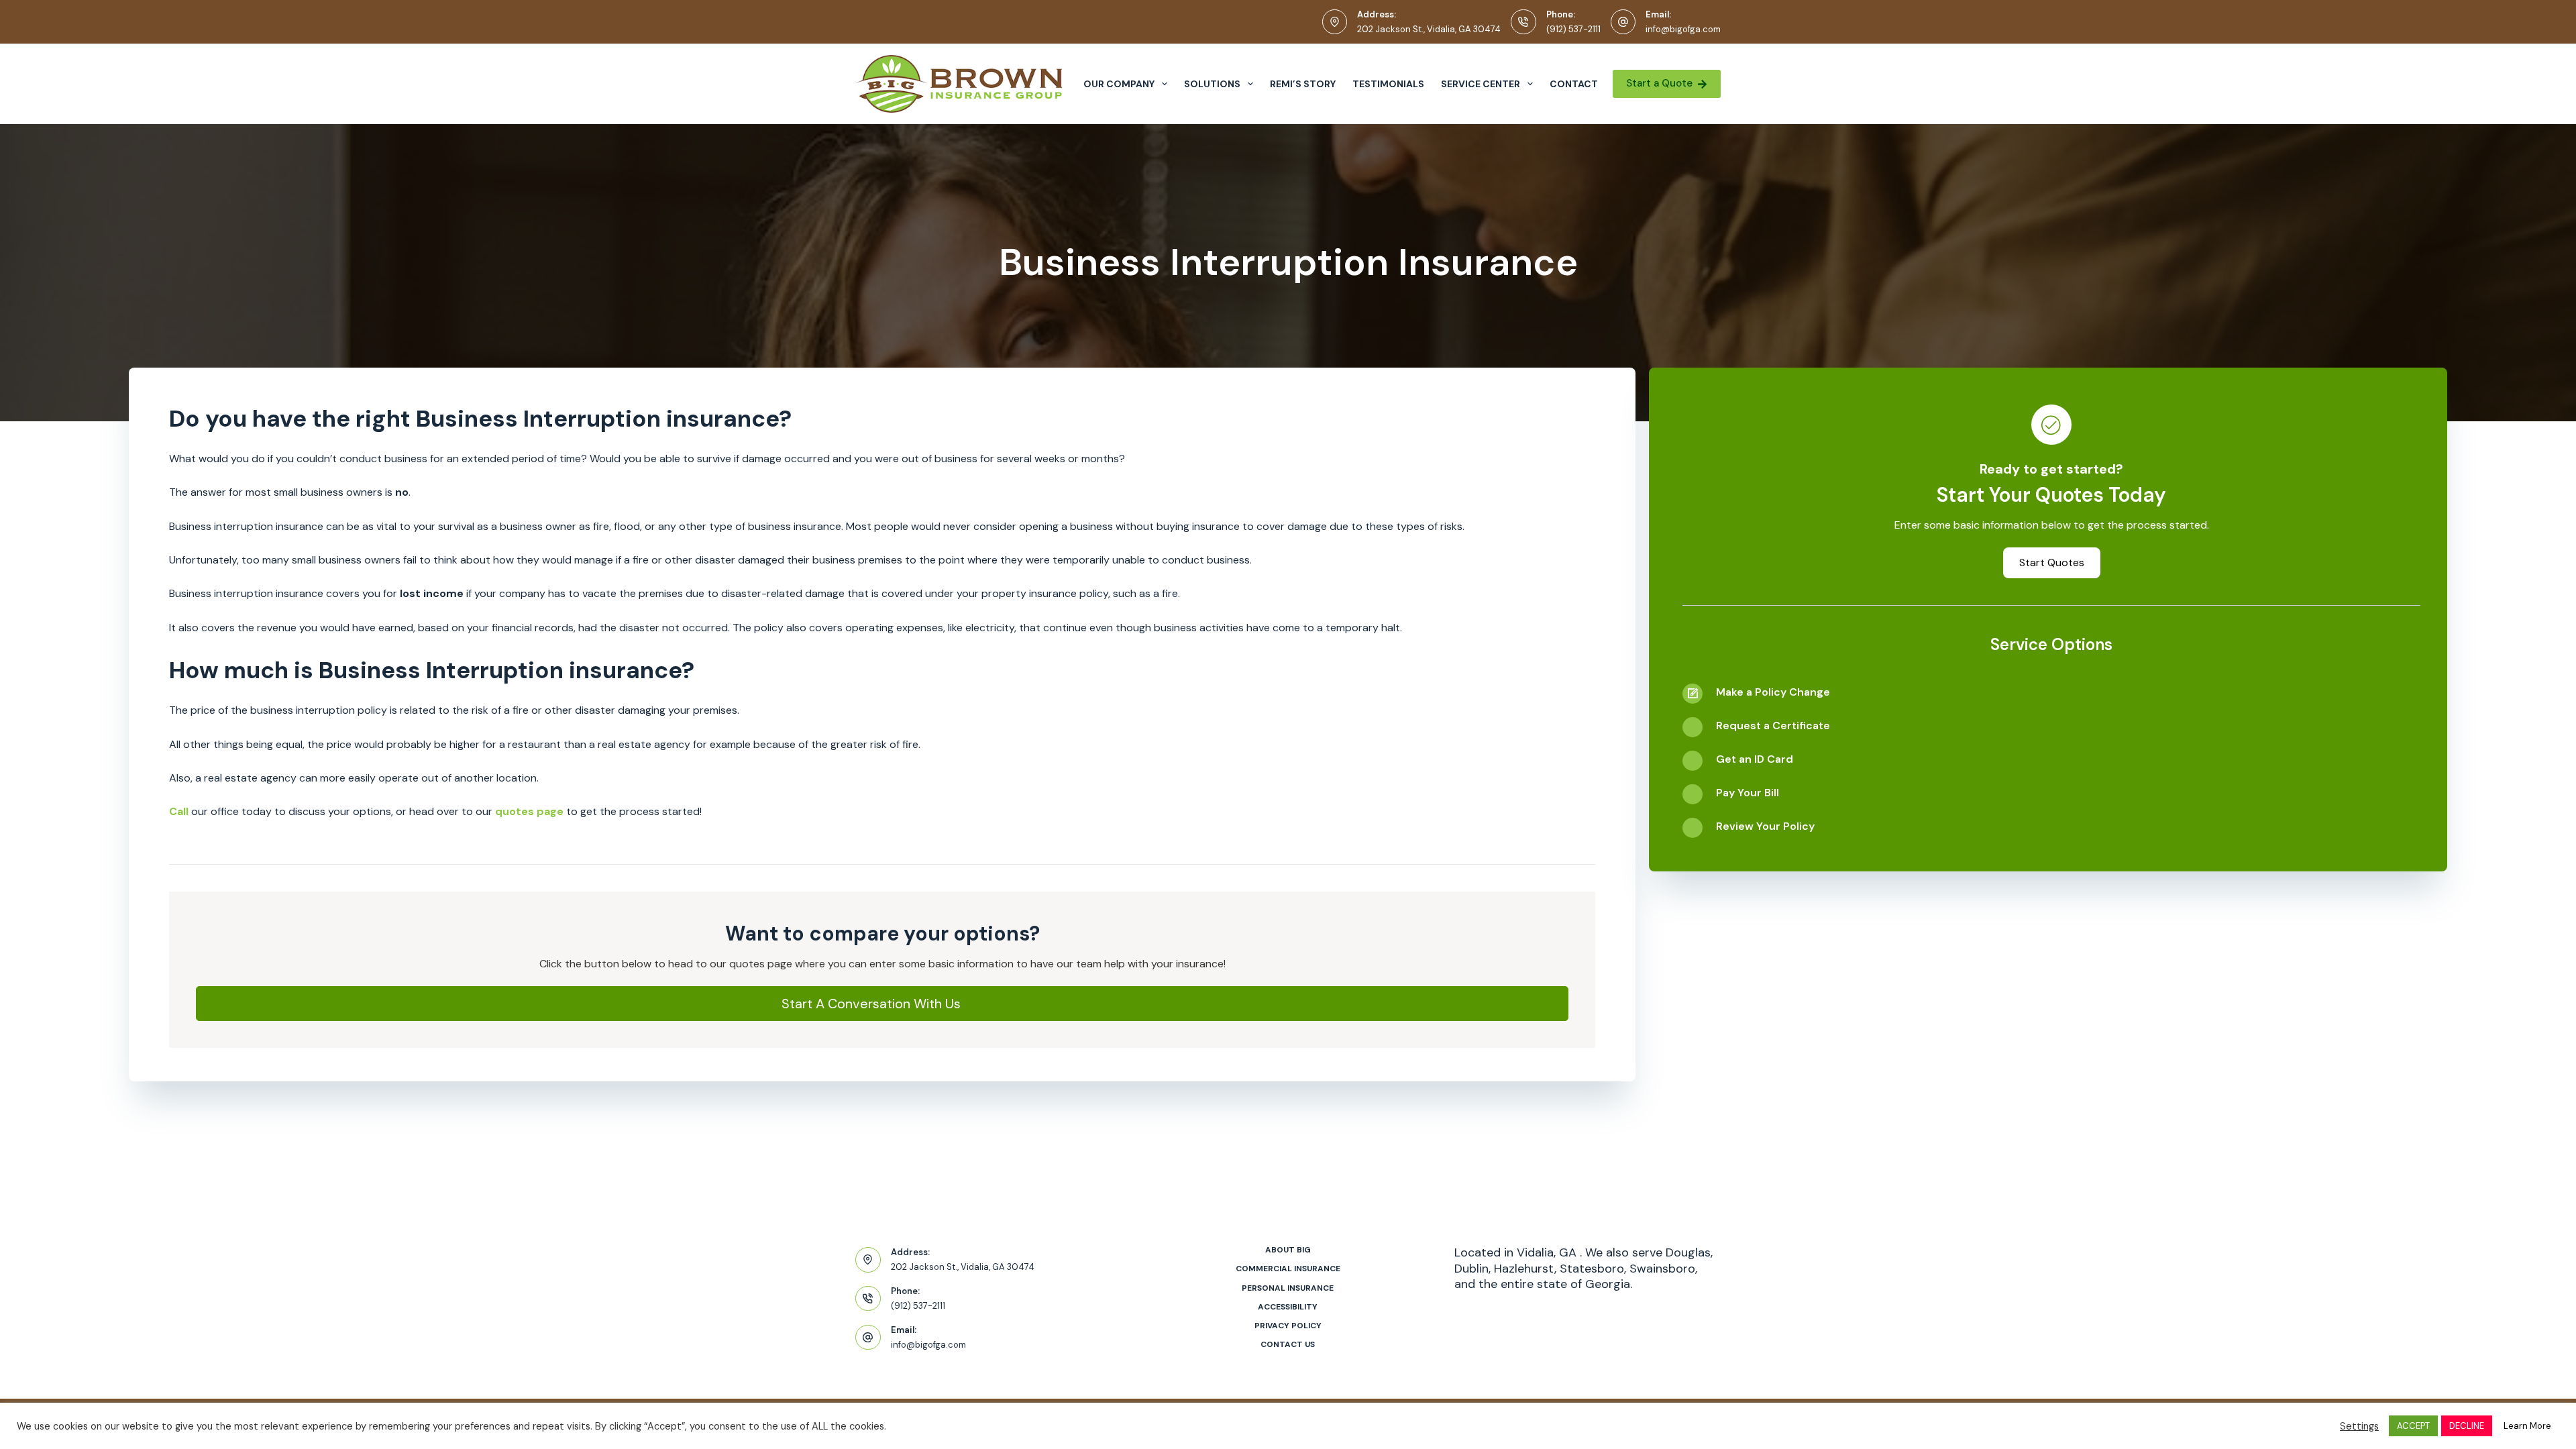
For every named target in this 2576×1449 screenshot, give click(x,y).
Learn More (2527, 1426)
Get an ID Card (1755, 759)
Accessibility (1288, 1307)
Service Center (1481, 84)
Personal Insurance (1288, 1288)
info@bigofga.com (1683, 29)
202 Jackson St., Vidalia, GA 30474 (1429, 29)
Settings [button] (2359, 1426)
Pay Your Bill (1748, 793)
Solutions (1212, 84)
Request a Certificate (1773, 726)
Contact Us (1288, 1345)
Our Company (1119, 84)
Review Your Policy (1765, 826)
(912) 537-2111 (1573, 29)
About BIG (1288, 1250)
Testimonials (1388, 84)
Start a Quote (1659, 83)
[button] (882, 1004)
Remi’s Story (1303, 84)
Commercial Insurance (1288, 1269)
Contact (1574, 84)
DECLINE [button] (2467, 1426)
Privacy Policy (1288, 1326)
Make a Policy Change (1773, 692)
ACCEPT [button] (2413, 1426)
